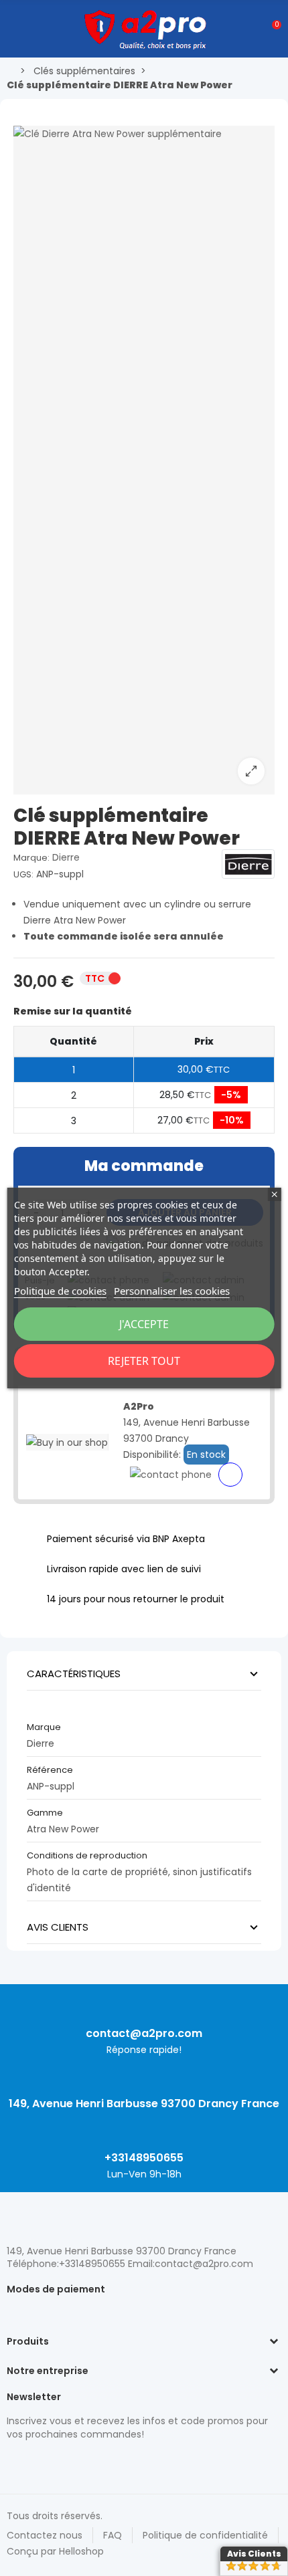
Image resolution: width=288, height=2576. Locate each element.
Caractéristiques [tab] (74, 1674)
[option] (144, 460)
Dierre (66, 857)
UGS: (23, 874)
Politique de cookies (60, 1291)
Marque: (31, 858)
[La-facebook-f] (84, 2462)
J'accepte (144, 1324)
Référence (50, 1770)
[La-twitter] (13, 2462)
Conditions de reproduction (87, 1855)
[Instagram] (37, 2462)
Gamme (45, 1813)
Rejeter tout (144, 1361)
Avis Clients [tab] (58, 1927)
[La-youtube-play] (107, 2462)
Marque (44, 1727)
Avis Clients (254, 2554)
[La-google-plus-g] (60, 2462)
